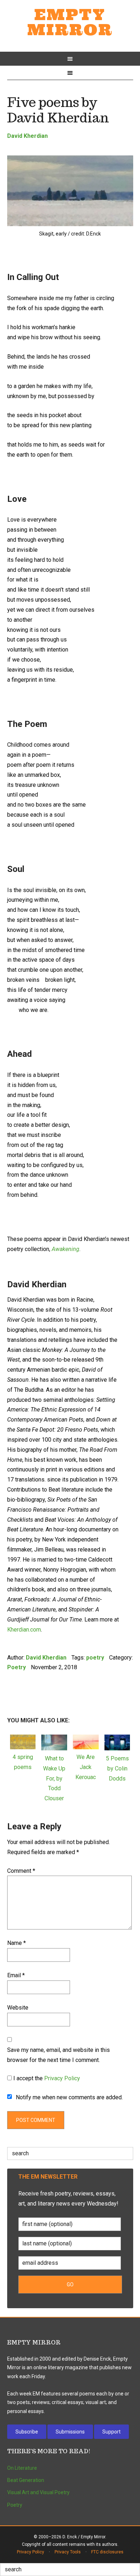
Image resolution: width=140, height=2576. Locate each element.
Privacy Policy (62, 2078)
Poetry (17, 1667)
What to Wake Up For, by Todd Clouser (54, 1778)
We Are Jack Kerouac (86, 1767)
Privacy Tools (68, 2552)
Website (18, 2008)
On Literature (22, 2468)
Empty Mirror (70, 22)
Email (16, 1975)
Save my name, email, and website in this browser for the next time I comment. (59, 2055)
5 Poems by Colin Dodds (117, 1768)
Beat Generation (26, 2480)
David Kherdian (27, 136)
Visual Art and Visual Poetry (38, 2492)
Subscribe (27, 2432)
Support (111, 2432)
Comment (21, 1871)
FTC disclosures (107, 2552)
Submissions (70, 2432)
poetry (95, 1658)
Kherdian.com (24, 1630)
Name (17, 1943)
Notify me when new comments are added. (69, 2097)
